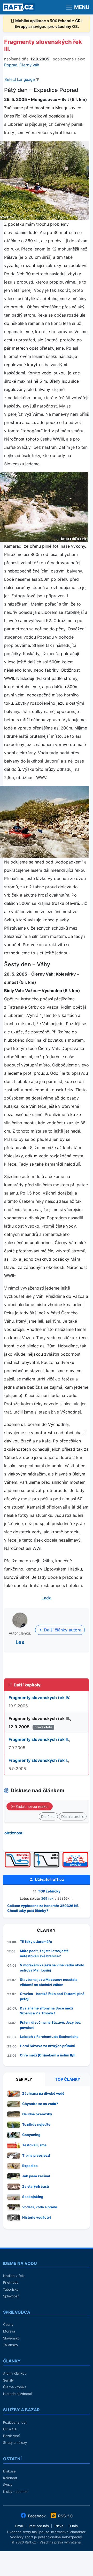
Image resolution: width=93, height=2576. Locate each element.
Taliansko (10, 2345)
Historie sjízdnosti (18, 2394)
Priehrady (11, 2282)
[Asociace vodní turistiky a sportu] (75, 1854)
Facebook (37, 2516)
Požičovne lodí (15, 2422)
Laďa (47, 1598)
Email (19, 2526)
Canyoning (31, 2135)
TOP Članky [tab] (68, 2079)
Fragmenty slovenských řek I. (38, 1760)
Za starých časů (36, 2186)
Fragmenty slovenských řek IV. (40, 1698)
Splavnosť (11, 2296)
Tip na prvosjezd (36, 2155)
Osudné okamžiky (37, 2114)
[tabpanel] (47, 2157)
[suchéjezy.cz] (47, 1854)
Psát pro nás (39, 2526)
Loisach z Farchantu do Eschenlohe (49, 2037)
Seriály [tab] (24, 2079)
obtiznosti (14, 1833)
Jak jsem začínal (36, 2176)
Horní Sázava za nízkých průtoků (48, 2046)
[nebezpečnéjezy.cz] (18, 1854)
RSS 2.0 (65, 2516)
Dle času (48, 1816)
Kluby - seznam (16, 2492)
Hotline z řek (13, 2276)
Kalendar (10, 2478)
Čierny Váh (29, 65)
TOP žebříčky (49, 1891)
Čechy (8, 2324)
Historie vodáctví (37, 2217)
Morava (9, 2331)
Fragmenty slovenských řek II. (39, 1739)
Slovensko (11, 2338)
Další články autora (62, 1630)
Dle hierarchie (73, 1816)
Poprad (11, 65)
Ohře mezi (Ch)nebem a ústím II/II (48, 2055)
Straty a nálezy (15, 2443)
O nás (73, 2526)
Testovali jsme (34, 2145)
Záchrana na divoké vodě (43, 2093)
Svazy (8, 2485)
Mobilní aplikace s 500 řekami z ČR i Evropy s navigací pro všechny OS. (49, 24)
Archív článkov (15, 2373)
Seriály (8, 2380)
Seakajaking (33, 2197)
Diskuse (9, 2471)
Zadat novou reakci (31, 1806)
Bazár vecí (11, 2436)
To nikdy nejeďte (36, 2124)
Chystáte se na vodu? (40, 2104)
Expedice (30, 2166)
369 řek (47, 1898)
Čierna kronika (15, 2387)
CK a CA (10, 2429)
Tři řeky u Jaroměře (36, 1942)
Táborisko (11, 2289)
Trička (59, 2526)
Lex (20, 1642)
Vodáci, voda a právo (40, 2207)
